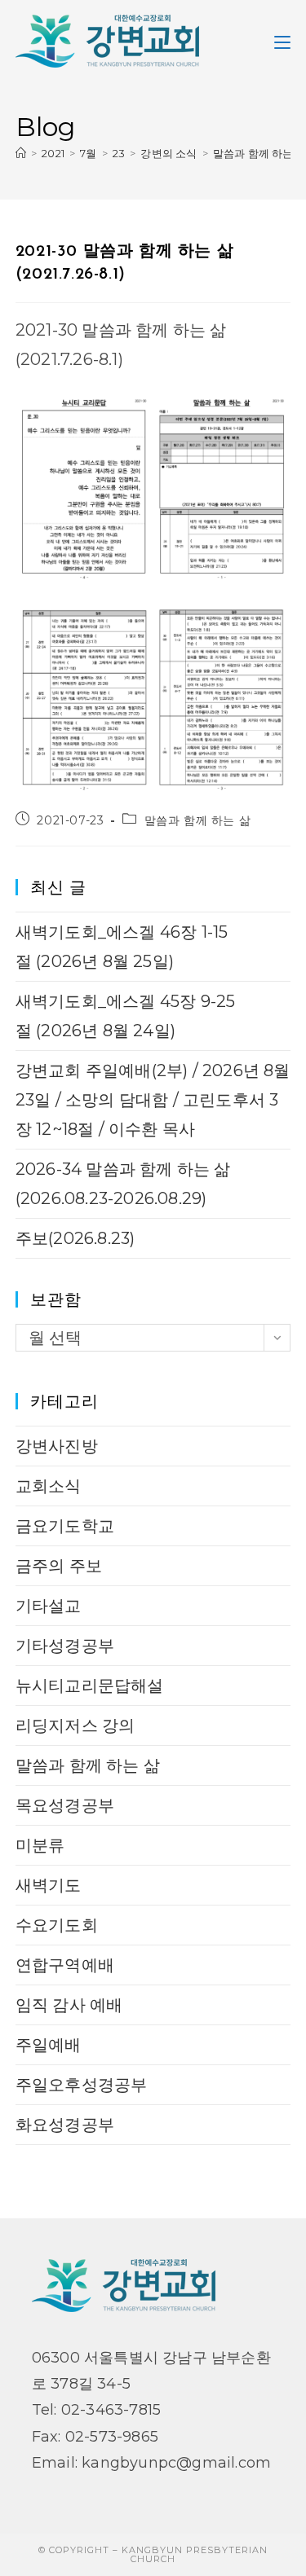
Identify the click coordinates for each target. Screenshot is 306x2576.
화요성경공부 (65, 2125)
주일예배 (49, 2045)
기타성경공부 (65, 1646)
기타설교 (49, 1606)
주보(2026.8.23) (75, 1238)
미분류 (40, 1845)
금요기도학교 (65, 1526)
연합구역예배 (65, 1965)
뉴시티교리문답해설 (90, 1686)
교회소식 (49, 1486)
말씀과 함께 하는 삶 (198, 820)
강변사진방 (57, 1446)
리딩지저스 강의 (75, 1725)
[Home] (21, 153)
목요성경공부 (65, 1805)
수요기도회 (57, 1925)
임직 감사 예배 (69, 2005)
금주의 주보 (59, 1566)
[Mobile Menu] (282, 41)
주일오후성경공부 (82, 2085)
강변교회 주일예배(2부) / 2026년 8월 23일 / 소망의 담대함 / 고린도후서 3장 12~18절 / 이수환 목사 (153, 1100)
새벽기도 (49, 1885)
